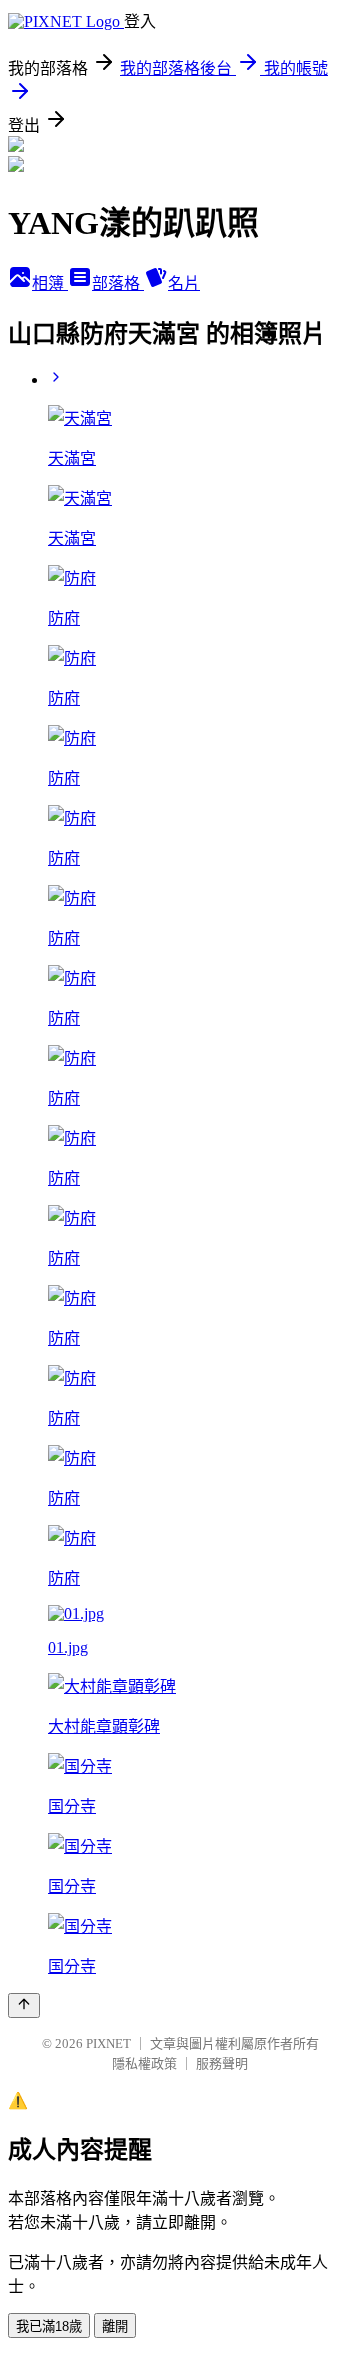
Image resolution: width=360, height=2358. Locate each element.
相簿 (50, 283)
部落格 (118, 283)
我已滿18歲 (49, 2326)
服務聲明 (222, 2063)
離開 (115, 2326)
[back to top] (24, 2005)
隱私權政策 (144, 2063)
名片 (184, 283)
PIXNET (108, 2043)
